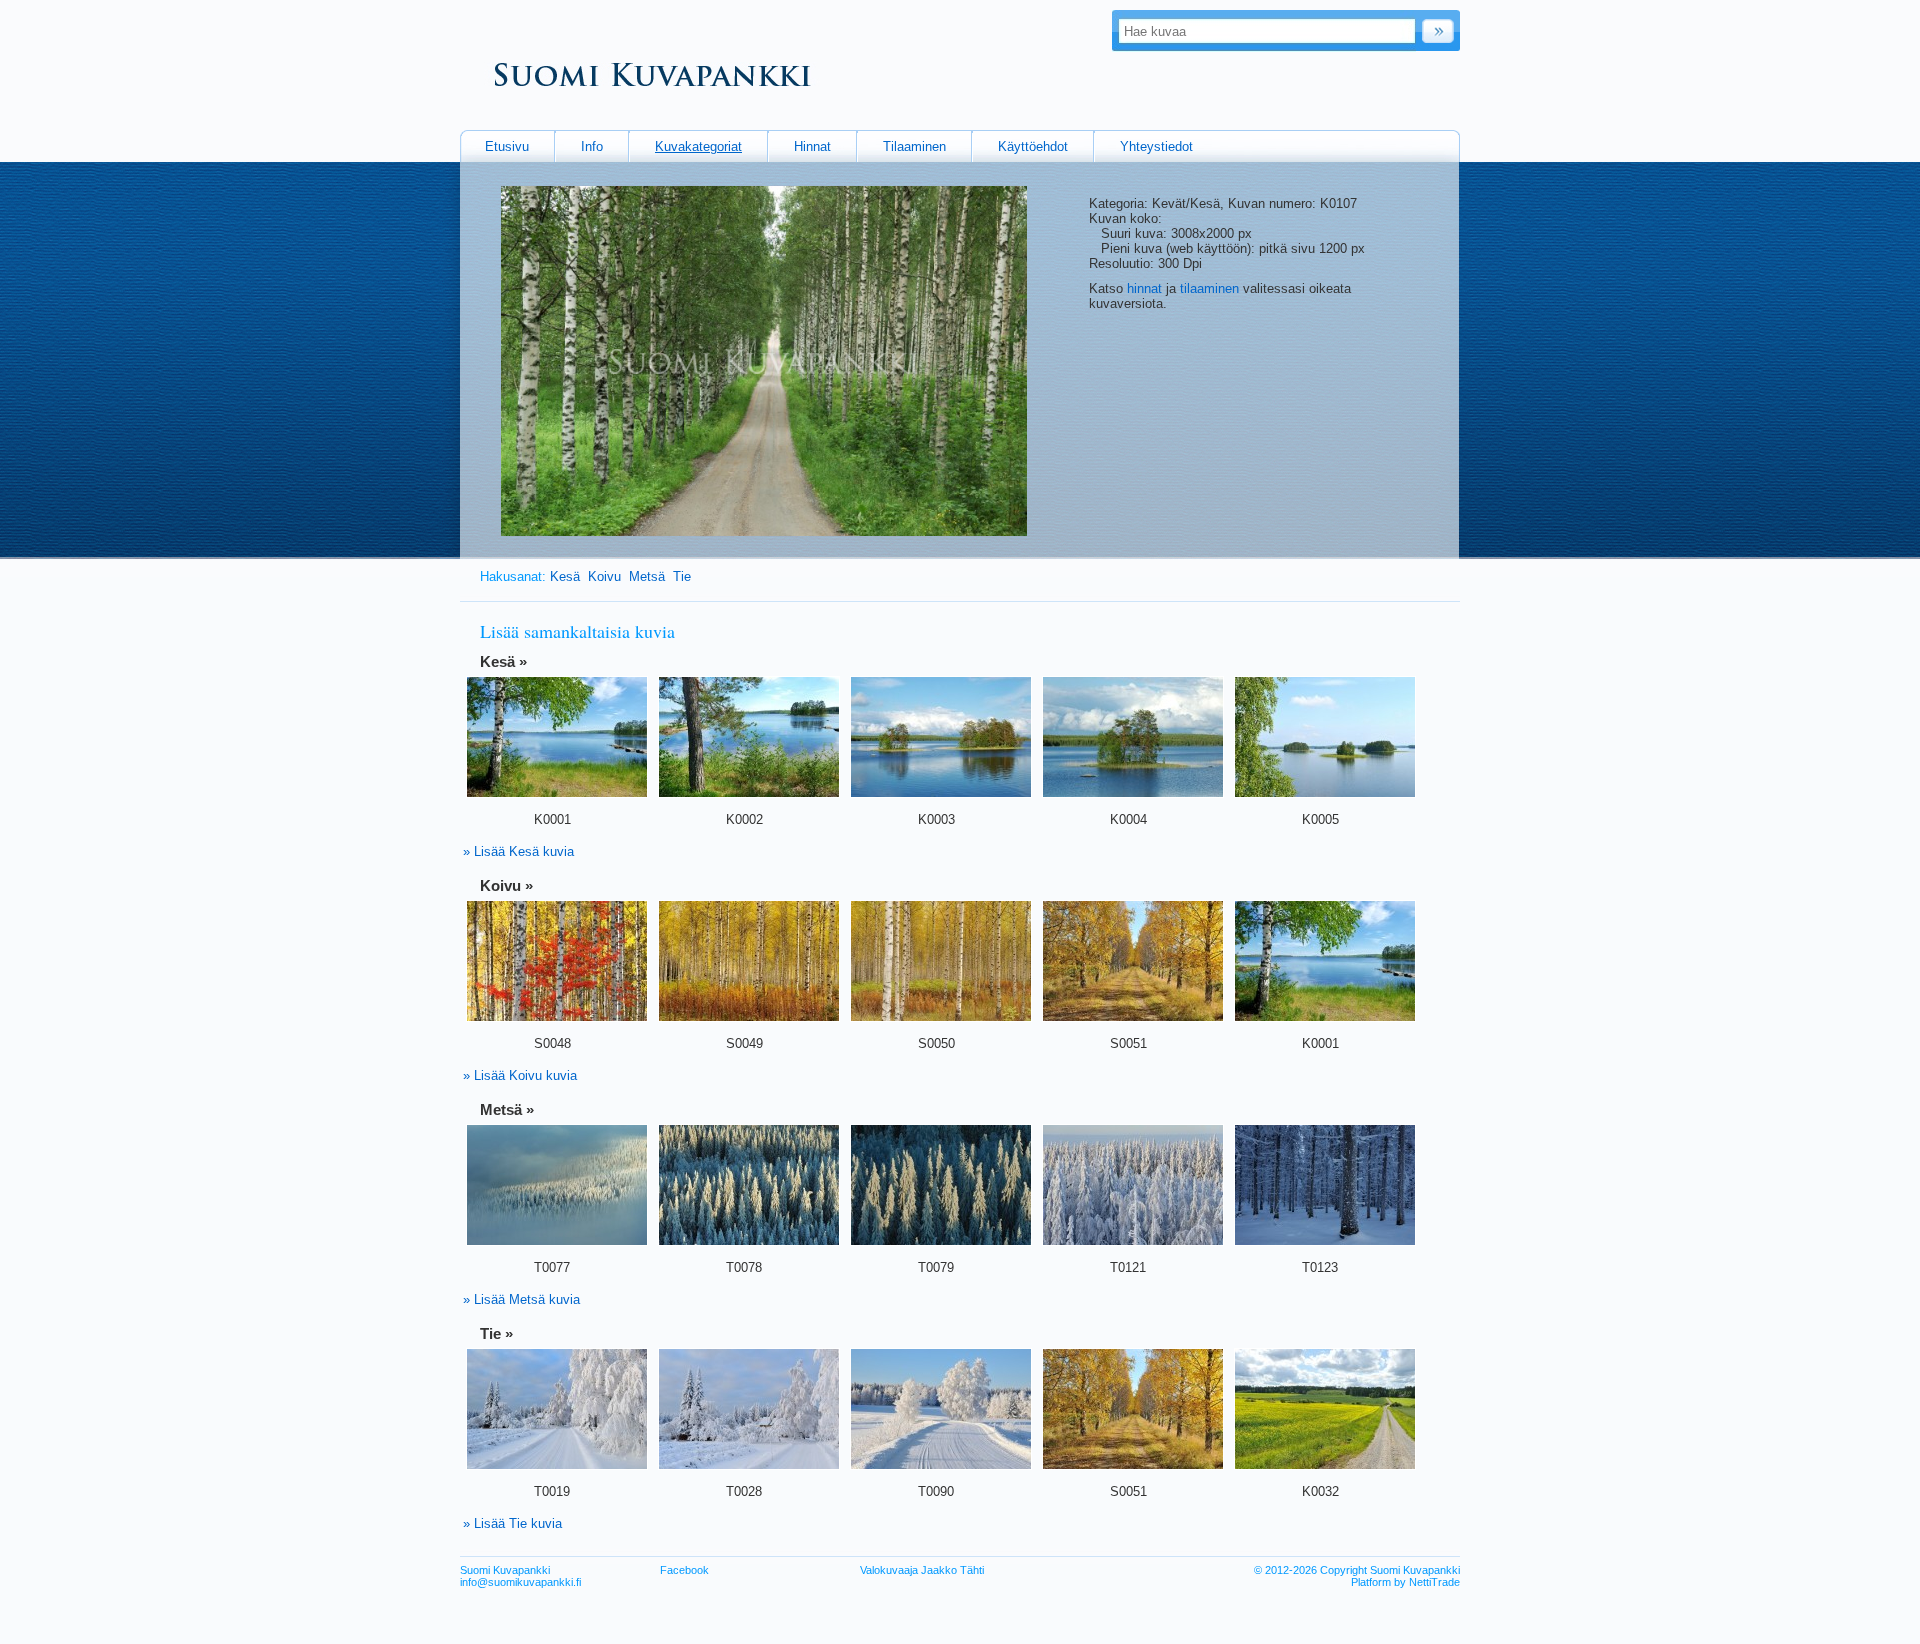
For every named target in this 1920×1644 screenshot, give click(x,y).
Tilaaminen (914, 146)
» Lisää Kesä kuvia (518, 851)
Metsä (647, 576)
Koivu (604, 576)
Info (592, 146)
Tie (684, 576)
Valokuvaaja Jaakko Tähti (922, 1570)
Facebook (684, 1570)
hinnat (1144, 288)
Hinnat (812, 146)
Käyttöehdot (1033, 146)
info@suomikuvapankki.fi (520, 1582)
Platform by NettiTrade (1405, 1582)
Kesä (565, 576)
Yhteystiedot (1156, 146)
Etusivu (507, 146)
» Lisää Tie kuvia (512, 1523)
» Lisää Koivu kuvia (520, 1075)
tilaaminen (1209, 288)
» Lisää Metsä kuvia (521, 1299)
